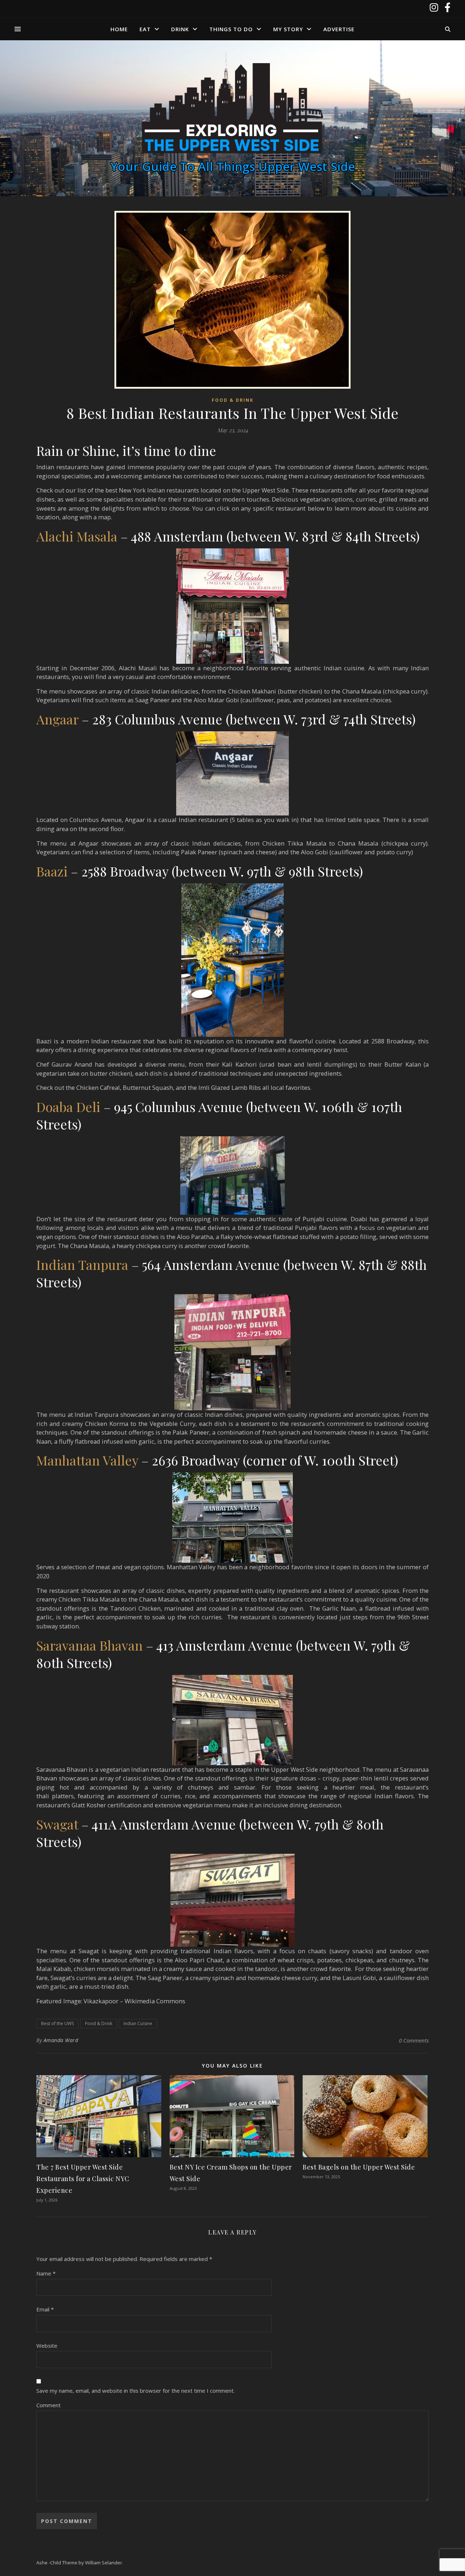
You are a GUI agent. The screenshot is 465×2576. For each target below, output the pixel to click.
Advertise (339, 29)
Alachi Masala (77, 536)
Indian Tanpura (82, 1264)
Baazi (52, 871)
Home (119, 29)
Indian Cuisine (138, 2023)
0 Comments (414, 2040)
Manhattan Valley (87, 1460)
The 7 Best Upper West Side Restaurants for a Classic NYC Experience (83, 2179)
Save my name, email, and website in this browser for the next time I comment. (136, 2391)
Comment (48, 2405)
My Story (288, 29)
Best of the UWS (57, 2023)
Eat (145, 29)
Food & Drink (233, 400)
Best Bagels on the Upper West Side (359, 2167)
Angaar (57, 719)
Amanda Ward (61, 2040)
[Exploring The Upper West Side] (232, 109)
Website (47, 2346)
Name (46, 2273)
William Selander (104, 2563)
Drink (180, 29)
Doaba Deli (68, 1107)
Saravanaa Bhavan (90, 1645)
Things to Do (231, 29)
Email (45, 2309)
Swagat (57, 1824)
